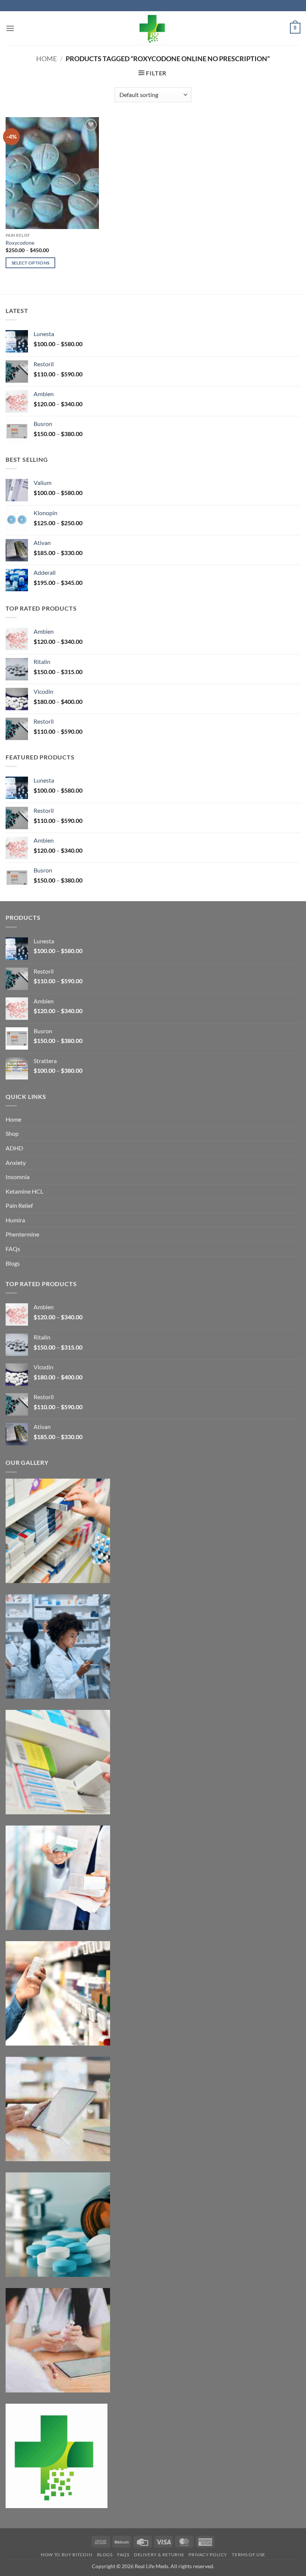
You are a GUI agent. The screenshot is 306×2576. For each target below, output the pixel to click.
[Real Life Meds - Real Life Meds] (153, 28)
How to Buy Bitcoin (66, 2555)
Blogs (13, 1263)
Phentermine (22, 1234)
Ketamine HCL (24, 1191)
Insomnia (18, 1177)
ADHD (14, 1148)
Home (46, 59)
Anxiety (16, 1162)
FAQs (13, 1249)
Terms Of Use (248, 2555)
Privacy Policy (208, 2555)
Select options (31, 263)
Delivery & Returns (159, 2555)
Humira (15, 1220)
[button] (10, 28)
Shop (12, 1133)
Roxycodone (20, 243)
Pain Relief (19, 1205)
